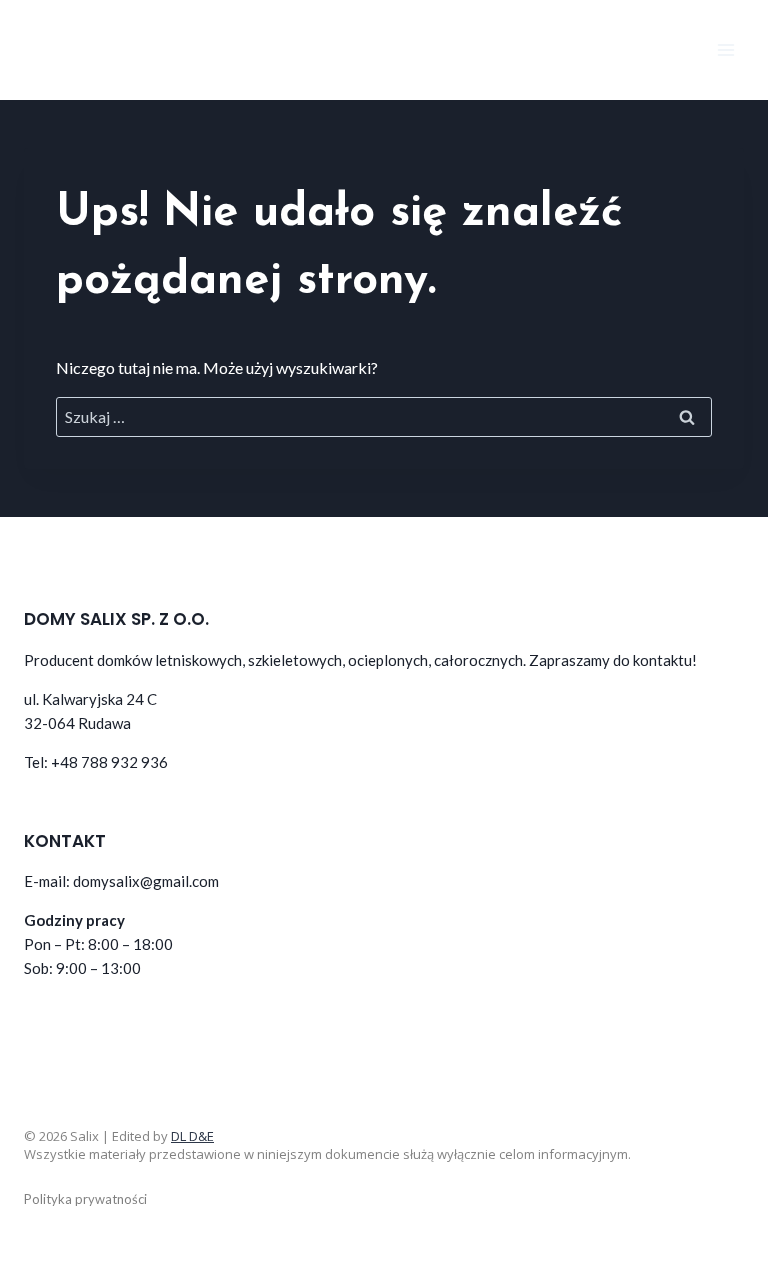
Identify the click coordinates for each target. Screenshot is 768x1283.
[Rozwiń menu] (725, 49)
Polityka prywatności (85, 1199)
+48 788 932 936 (109, 762)
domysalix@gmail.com (146, 881)
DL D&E (192, 1136)
